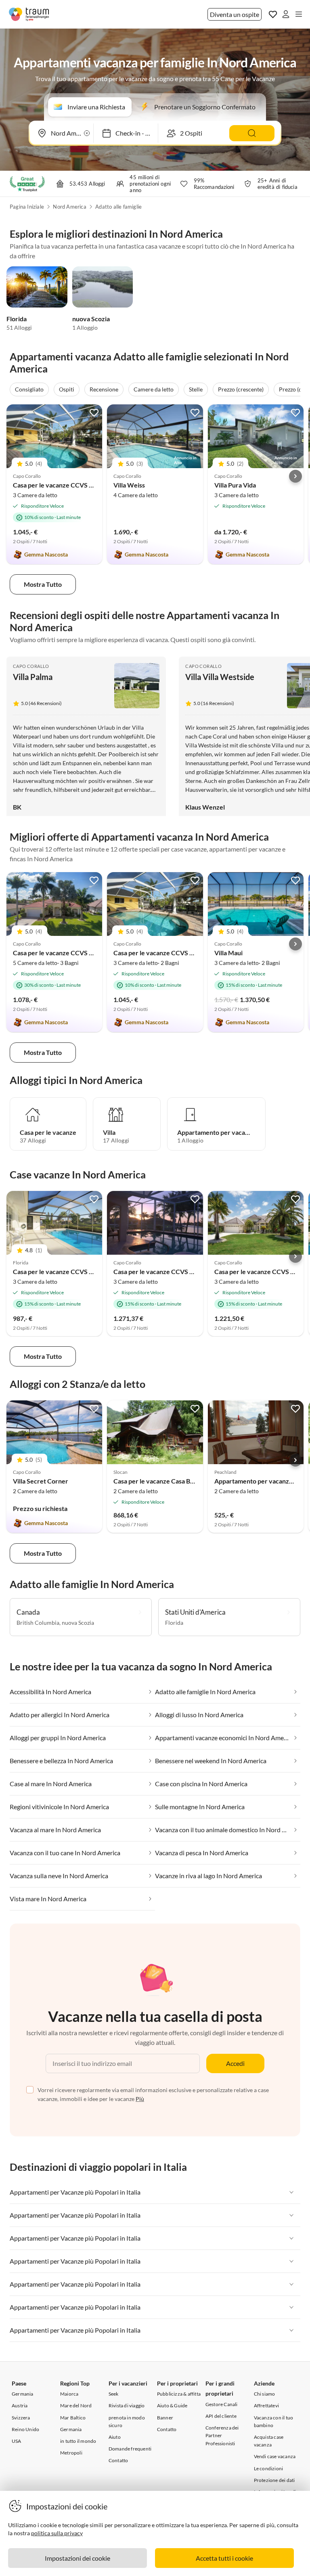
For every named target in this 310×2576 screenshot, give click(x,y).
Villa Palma (33, 677)
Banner (165, 2418)
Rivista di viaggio (127, 2405)
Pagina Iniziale (27, 207)
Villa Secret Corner (41, 1481)
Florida (17, 319)
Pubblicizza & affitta (179, 2394)
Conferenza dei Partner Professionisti (222, 2435)
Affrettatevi (266, 2405)
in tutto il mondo (78, 2441)
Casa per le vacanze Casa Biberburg (164, 1481)
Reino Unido (25, 2429)
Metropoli (71, 2453)
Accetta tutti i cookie (224, 2558)
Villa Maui (228, 953)
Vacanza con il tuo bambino (274, 2421)
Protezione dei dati (274, 2480)
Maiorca (69, 2394)
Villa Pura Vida (235, 485)
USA (17, 2441)
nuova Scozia (91, 319)
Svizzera (21, 2418)
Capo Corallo (31, 666)
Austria (20, 2405)
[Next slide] (295, 476)
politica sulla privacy (57, 2533)
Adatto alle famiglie (118, 207)
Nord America (69, 207)
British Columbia (38, 1623)
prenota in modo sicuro (127, 2421)
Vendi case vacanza (275, 2456)
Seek (114, 2394)
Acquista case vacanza (269, 2441)
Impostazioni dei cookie (77, 2558)
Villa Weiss (129, 485)
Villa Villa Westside (220, 677)
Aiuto (115, 2437)
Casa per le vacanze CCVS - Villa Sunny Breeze (80, 485)
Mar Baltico (73, 2418)
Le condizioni (269, 2468)
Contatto (118, 2460)
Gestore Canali (222, 2404)
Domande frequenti (130, 2449)
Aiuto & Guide (172, 2405)
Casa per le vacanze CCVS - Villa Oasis (67, 1271)
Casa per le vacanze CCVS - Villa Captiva (71, 953)
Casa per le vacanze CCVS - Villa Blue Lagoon (177, 1271)
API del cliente (221, 2416)
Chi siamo (265, 2394)
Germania (23, 2394)
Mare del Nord (76, 2405)
